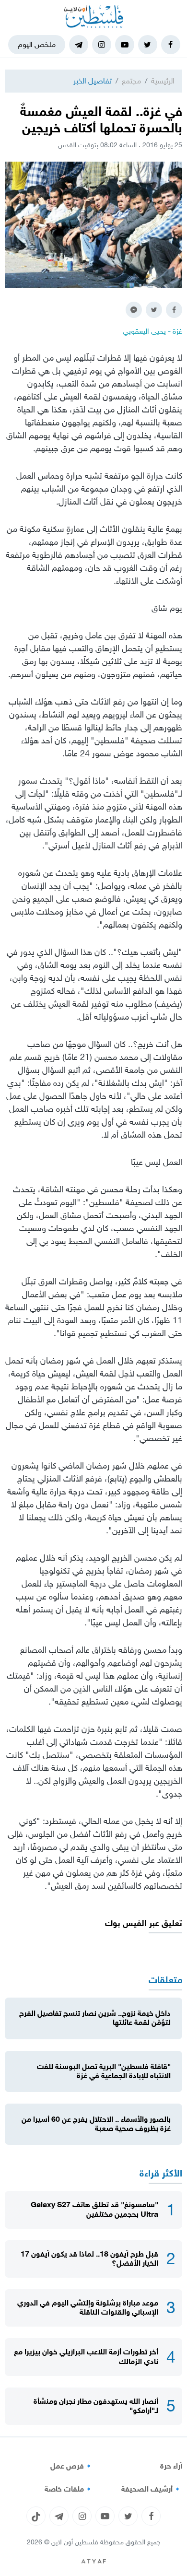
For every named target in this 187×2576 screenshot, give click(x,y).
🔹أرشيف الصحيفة (152, 2489)
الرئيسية (163, 81)
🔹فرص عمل (72, 2466)
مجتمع (131, 81)
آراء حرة (171, 2466)
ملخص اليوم (37, 44)
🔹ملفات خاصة (69, 2489)
